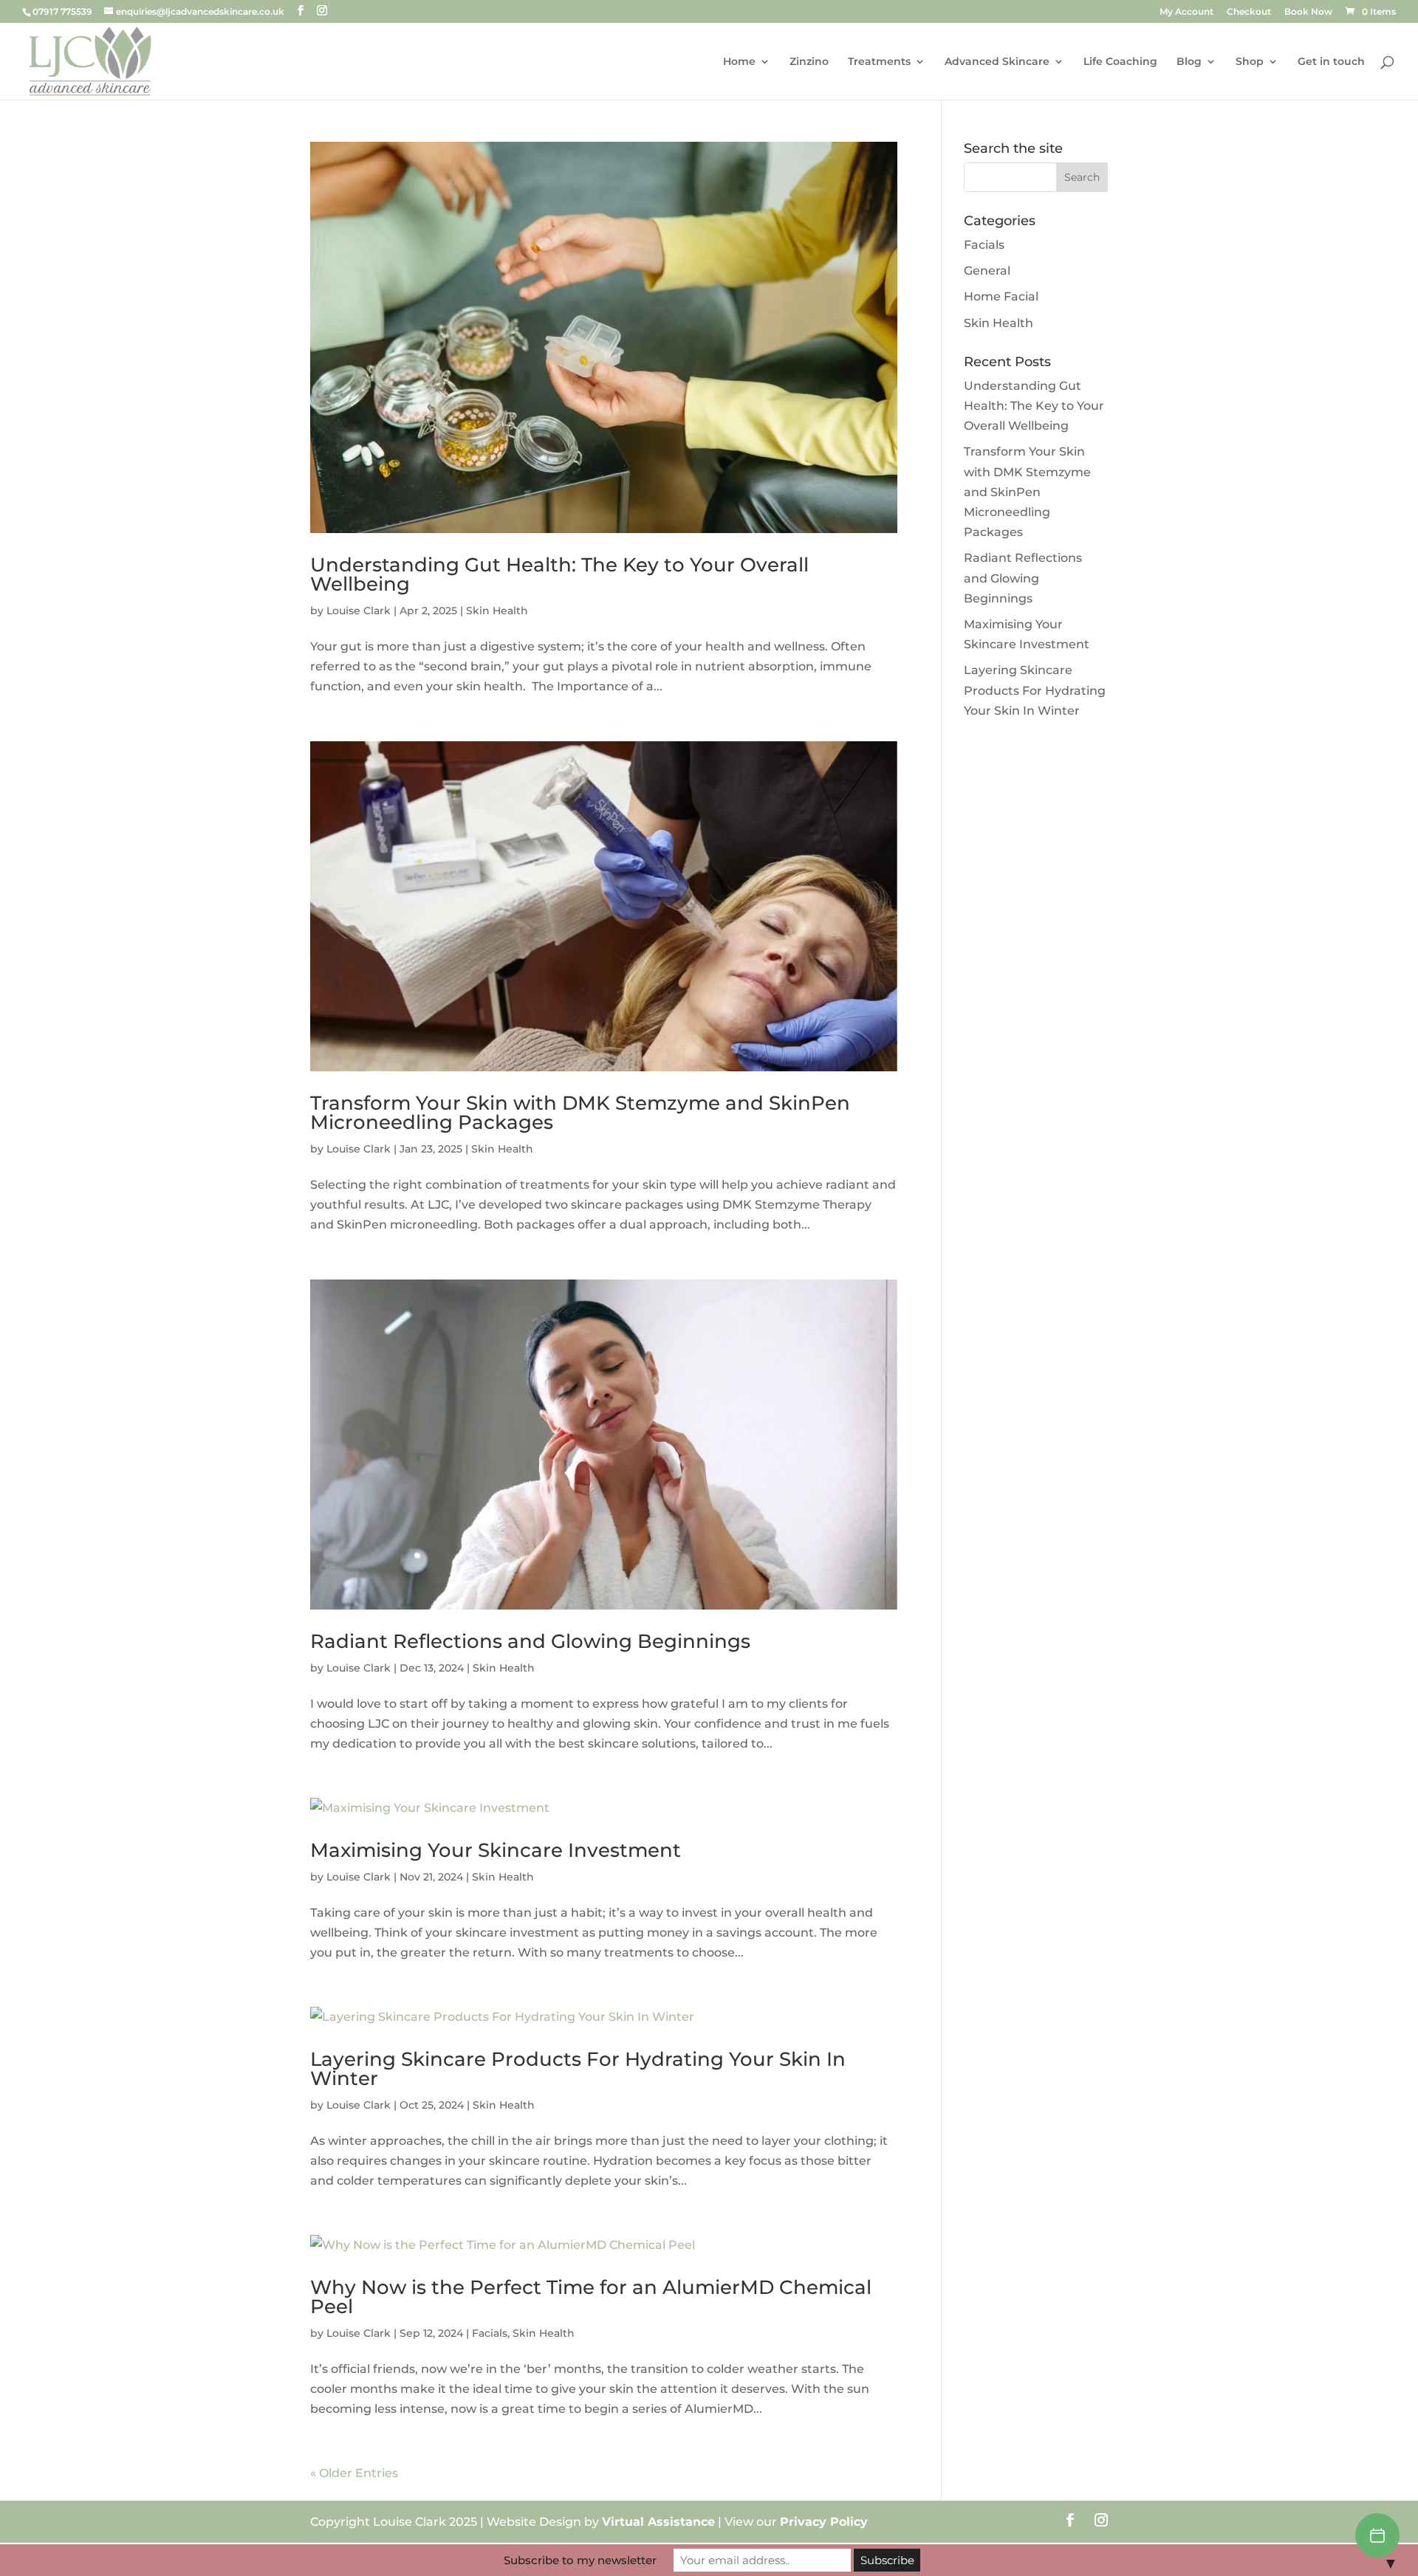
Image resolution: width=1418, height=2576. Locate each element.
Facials (490, 2333)
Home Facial (1001, 296)
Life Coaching (1120, 62)
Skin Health (497, 611)
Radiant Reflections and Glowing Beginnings (530, 1641)
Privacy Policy (824, 2522)
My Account (1186, 12)
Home (739, 62)
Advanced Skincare (997, 62)
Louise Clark (359, 611)
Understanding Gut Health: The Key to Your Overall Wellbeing (559, 574)
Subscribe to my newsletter (580, 2560)
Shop (1250, 62)
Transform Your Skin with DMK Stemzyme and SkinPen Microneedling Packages (580, 1113)
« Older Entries (354, 2473)
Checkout (1249, 12)
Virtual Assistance (658, 2522)
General (987, 271)
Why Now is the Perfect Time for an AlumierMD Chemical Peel (591, 2297)
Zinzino (809, 62)
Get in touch (1331, 62)
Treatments (879, 62)
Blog (1189, 62)
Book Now (1308, 12)
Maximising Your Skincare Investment (496, 1850)
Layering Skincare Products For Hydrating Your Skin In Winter (578, 2069)
